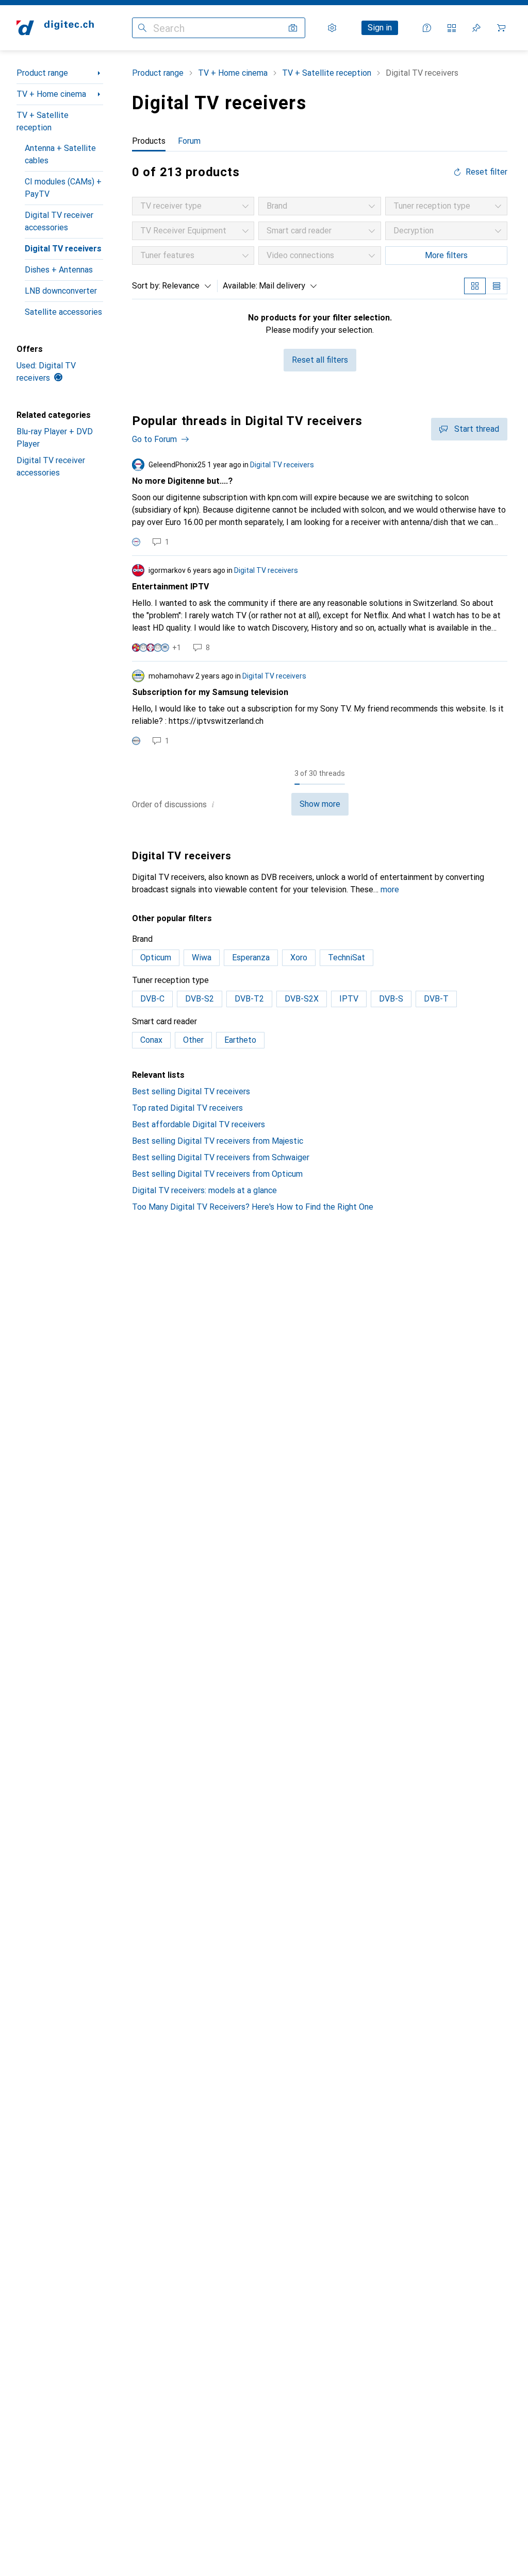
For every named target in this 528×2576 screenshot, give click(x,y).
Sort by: (146, 286)
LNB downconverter (61, 291)
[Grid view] (475, 286)
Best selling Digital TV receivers (191, 1091)
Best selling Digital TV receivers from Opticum (217, 1174)
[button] (213, 804)
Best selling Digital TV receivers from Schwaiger (221, 1157)
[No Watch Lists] (476, 28)
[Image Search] (293, 28)
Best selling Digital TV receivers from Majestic (218, 1141)
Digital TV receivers (63, 249)
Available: (240, 286)
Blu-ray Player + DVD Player (55, 438)
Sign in (380, 28)
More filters (446, 255)
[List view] (497, 286)
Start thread (477, 429)
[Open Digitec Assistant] (427, 28)
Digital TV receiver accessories (59, 221)
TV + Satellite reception (43, 121)
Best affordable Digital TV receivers (199, 1124)
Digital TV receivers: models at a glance (204, 1190)
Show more (320, 804)
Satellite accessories (63, 312)
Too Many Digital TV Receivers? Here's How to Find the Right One (253, 1207)
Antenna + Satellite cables (60, 154)
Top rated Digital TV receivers (187, 1108)
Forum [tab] (189, 141)
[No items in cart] (501, 28)
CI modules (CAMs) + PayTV (63, 188)
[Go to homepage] (55, 28)
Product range (42, 73)
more (390, 889)
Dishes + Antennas (59, 270)
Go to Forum (154, 439)
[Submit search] (142, 28)
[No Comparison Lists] (452, 28)
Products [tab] (149, 141)
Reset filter (486, 172)
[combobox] (184, 286)
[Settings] (332, 28)
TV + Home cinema (51, 94)
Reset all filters (320, 360)
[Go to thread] (320, 503)
